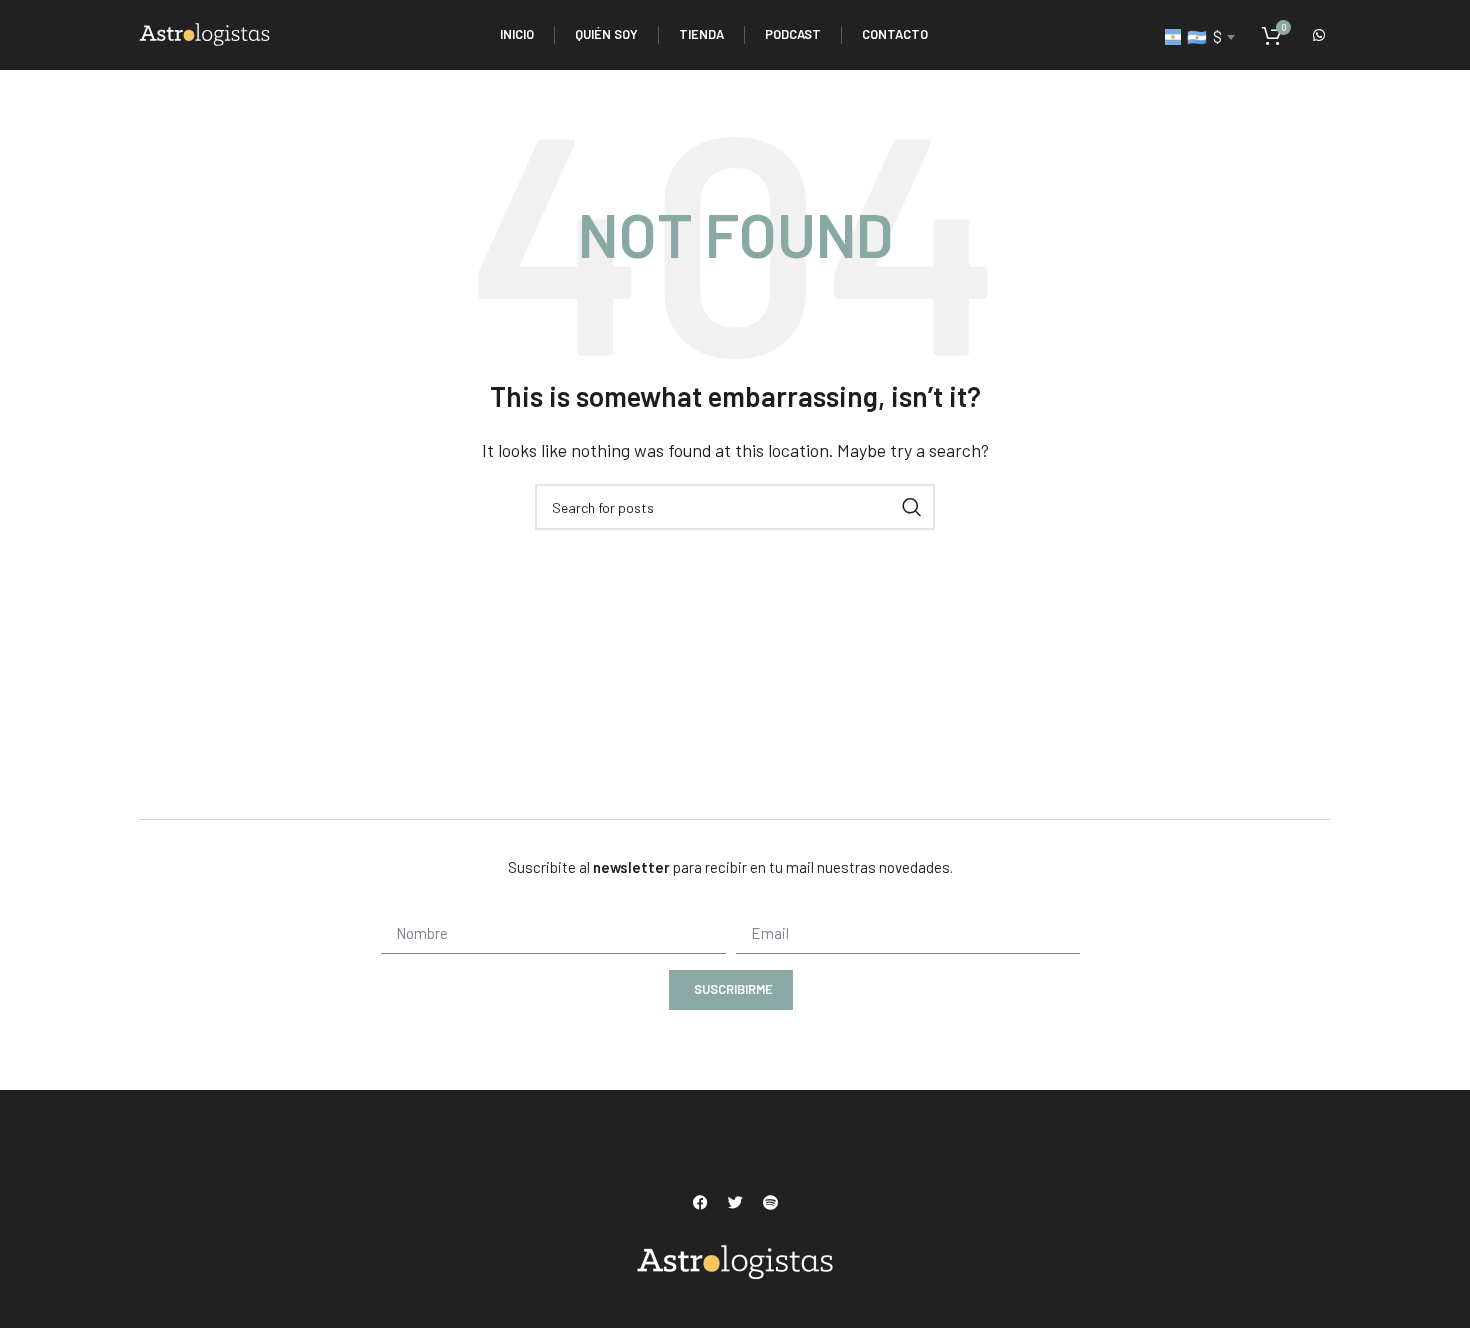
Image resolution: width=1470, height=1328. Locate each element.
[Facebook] (700, 1203)
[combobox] (1199, 37)
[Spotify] (770, 1203)
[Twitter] (735, 1203)
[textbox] (1199, 37)
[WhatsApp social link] (1319, 35)
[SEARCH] (912, 507)
